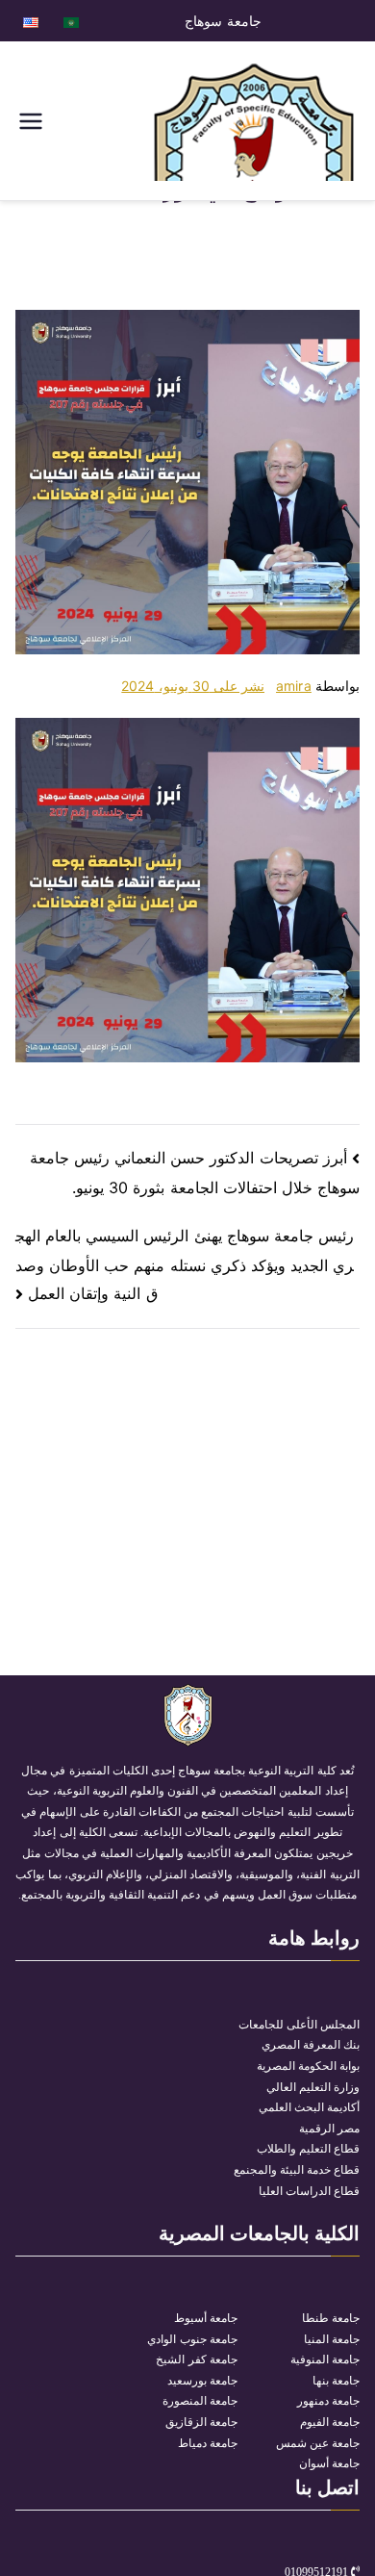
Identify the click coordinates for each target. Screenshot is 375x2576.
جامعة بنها (336, 2381)
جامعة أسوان (329, 2463)
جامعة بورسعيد (202, 2381)
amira (294, 686)
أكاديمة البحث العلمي (309, 2107)
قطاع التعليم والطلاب (308, 2149)
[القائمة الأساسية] (31, 121)
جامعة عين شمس (318, 2443)
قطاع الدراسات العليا (309, 2191)
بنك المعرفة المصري (311, 2045)
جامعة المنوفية (325, 2359)
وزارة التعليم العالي (313, 2087)
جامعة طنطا (331, 2318)
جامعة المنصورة (200, 2401)
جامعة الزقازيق (201, 2422)
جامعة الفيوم (330, 2422)
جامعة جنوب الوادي (192, 2339)
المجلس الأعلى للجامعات (299, 2025)
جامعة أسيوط (206, 2318)
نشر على (193, 686)
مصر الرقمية (329, 2129)
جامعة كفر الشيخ (196, 2359)
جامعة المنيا (332, 2339)
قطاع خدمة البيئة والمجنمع (297, 2170)
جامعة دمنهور (328, 2401)
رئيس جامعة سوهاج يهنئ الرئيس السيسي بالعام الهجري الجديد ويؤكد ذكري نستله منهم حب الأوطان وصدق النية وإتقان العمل (185, 1264)
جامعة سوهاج (223, 21)
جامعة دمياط (208, 2443)
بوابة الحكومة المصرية (308, 2066)
